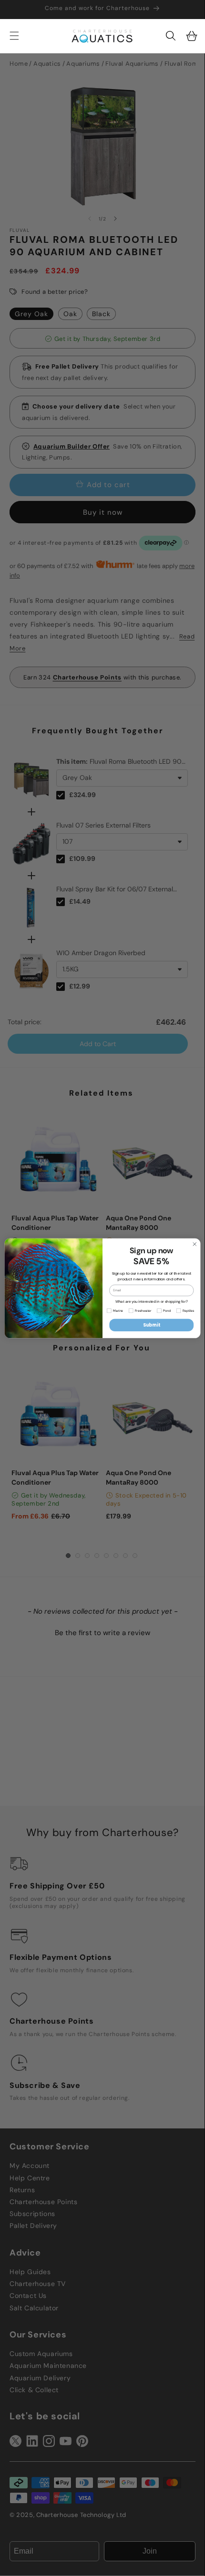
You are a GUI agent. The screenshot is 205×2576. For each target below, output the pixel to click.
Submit (152, 1325)
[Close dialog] (195, 1244)
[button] (171, 36)
